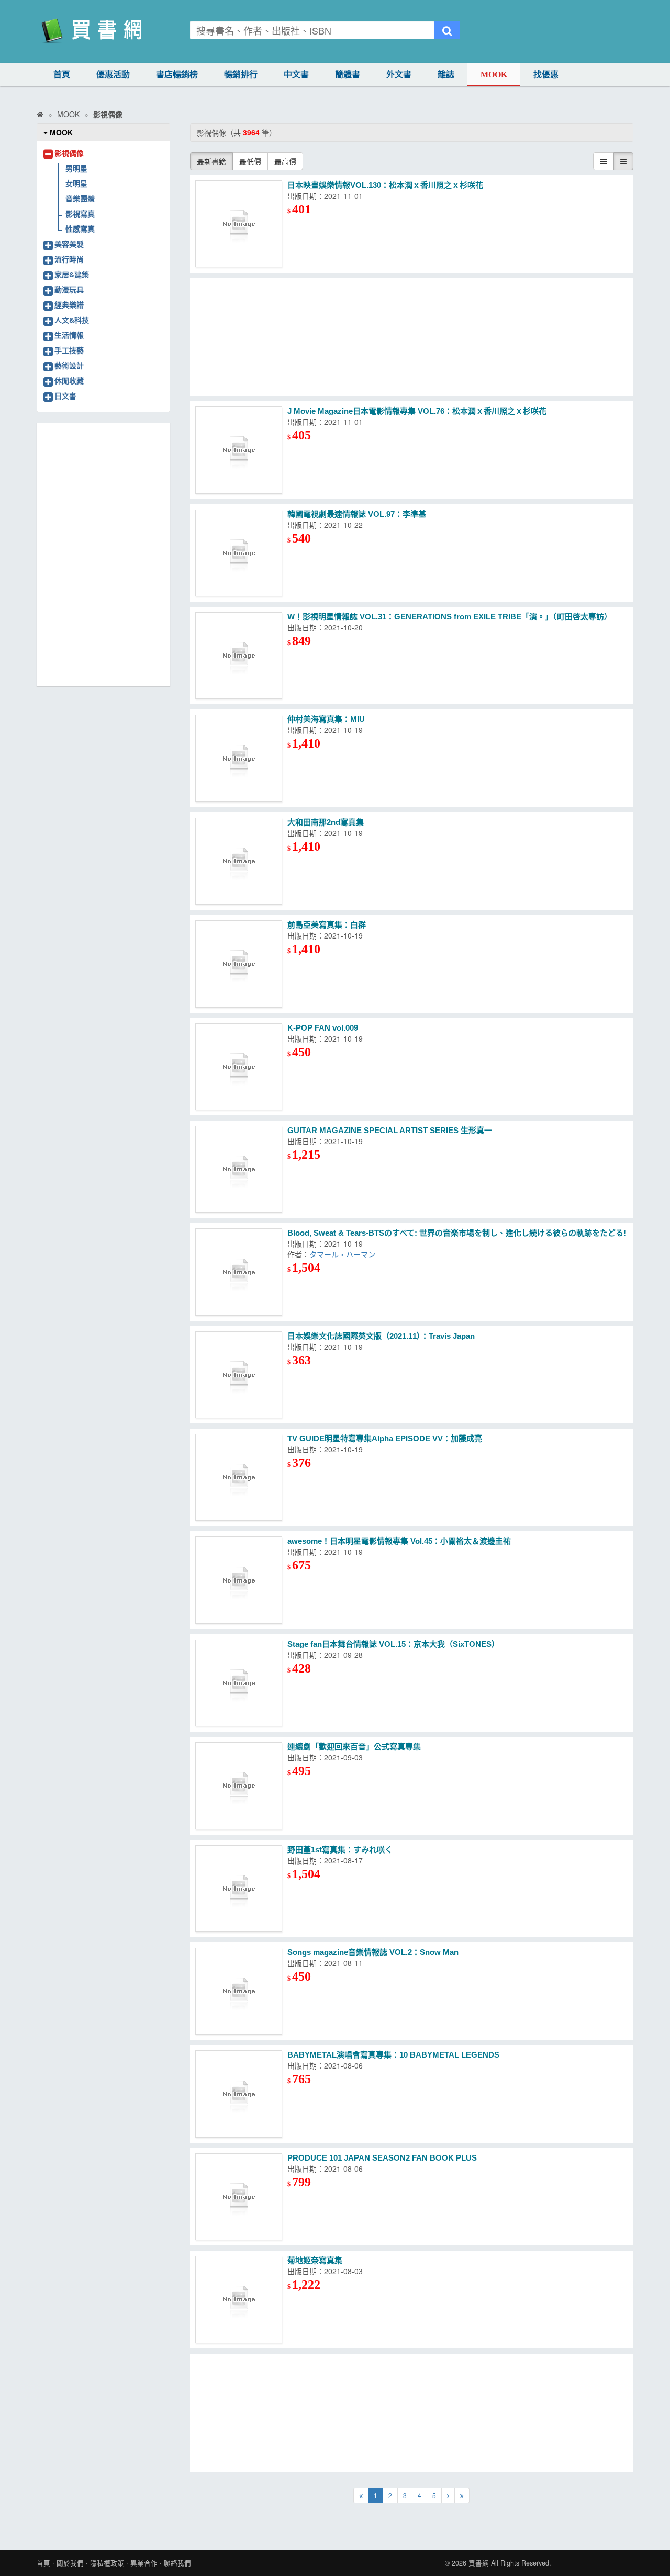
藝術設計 (69, 365)
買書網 (479, 2563)
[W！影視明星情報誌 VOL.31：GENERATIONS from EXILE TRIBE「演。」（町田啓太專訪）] (239, 656)
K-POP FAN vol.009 (323, 1028)
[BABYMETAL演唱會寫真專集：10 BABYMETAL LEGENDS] (239, 2094)
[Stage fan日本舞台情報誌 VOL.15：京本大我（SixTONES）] (239, 1683)
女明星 (76, 183)
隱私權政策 (107, 2563)
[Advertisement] (412, 337)
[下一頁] (448, 2495)
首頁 (62, 75)
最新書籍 (211, 161)
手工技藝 (69, 350)
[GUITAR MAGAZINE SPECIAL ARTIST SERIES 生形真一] (239, 1169)
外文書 (399, 75)
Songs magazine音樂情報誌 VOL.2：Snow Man (373, 1952)
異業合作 (144, 2563)
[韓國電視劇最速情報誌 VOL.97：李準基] (239, 553)
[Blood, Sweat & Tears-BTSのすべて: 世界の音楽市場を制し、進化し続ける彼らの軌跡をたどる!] (239, 1272)
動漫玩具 (69, 289)
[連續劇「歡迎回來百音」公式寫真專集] (239, 1786)
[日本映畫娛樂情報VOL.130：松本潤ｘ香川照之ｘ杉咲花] (239, 224)
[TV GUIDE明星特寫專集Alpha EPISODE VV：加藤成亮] (239, 1477)
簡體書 (348, 75)
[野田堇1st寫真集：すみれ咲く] (239, 1889)
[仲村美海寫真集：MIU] (239, 758)
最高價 (285, 161)
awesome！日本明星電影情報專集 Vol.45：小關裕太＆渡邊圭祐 (399, 1541)
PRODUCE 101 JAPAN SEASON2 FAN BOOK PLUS (382, 2158)
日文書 (65, 396)
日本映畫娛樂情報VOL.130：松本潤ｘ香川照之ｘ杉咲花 (385, 185)
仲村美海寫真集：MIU (326, 719)
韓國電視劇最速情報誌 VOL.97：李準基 (357, 514)
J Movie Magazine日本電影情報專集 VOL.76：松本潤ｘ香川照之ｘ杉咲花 (417, 411)
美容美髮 (69, 244)
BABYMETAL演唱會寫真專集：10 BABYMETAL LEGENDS (393, 2055)
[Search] (447, 30)
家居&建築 (72, 274)
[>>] (462, 2495)
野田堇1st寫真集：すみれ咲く (340, 1850)
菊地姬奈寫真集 (315, 2260)
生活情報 (69, 335)
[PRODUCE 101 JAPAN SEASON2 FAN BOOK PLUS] (239, 2197)
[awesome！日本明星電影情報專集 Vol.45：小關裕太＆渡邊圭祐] (239, 1580)
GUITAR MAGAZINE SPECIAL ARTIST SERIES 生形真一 (390, 1130)
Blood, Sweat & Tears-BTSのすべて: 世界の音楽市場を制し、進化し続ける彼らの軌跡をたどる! (457, 1233)
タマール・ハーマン (342, 1254)
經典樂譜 (69, 304)
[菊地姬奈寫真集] (239, 2299)
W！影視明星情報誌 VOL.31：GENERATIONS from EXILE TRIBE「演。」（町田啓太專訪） (450, 617)
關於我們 (70, 2563)
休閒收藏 (69, 380)
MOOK (494, 75)
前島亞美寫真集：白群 (327, 925)
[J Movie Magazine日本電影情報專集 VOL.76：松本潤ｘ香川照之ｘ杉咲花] (239, 450)
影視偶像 (69, 153)
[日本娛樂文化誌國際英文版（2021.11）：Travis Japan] (239, 1375)
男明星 (76, 168)
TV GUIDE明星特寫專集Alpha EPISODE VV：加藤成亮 (385, 1438)
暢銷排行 (241, 75)
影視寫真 (80, 213)
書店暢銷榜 (177, 75)
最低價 (250, 161)
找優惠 (546, 75)
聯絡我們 (177, 2563)
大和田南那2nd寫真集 (326, 822)
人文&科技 (72, 320)
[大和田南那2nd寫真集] (239, 861)
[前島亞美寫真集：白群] (239, 964)
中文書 (296, 75)
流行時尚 (69, 259)
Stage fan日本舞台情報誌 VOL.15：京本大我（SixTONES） (393, 1644)
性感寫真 (80, 229)
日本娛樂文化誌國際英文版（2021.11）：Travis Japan (381, 1336)
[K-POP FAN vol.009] (239, 1067)
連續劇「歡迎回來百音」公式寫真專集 (354, 1747)
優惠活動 (113, 75)
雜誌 (446, 75)
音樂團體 (80, 198)
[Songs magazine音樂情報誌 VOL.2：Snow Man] (239, 1991)
